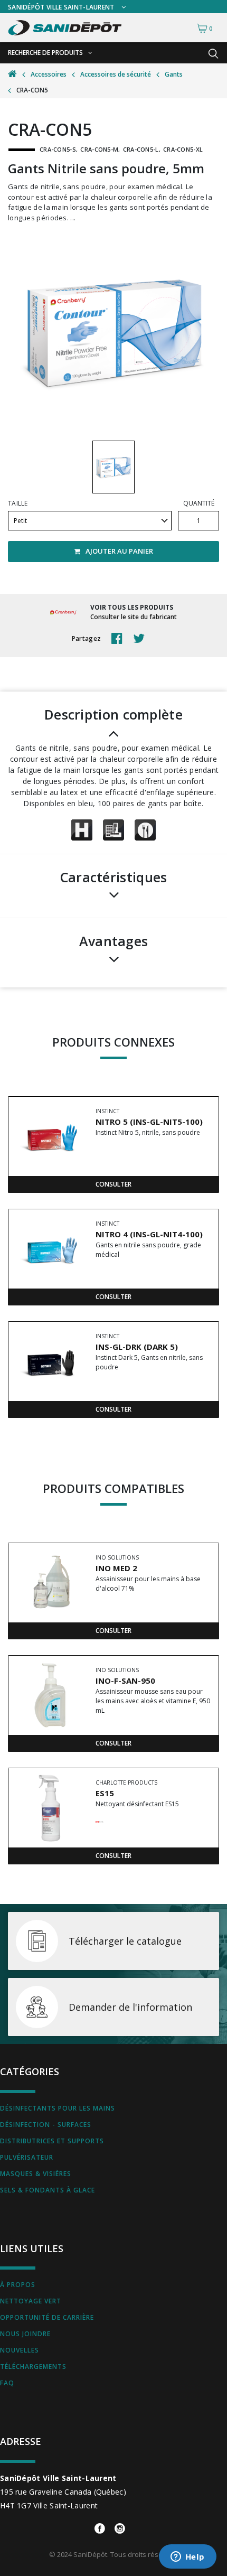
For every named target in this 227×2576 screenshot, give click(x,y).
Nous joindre (25, 2334)
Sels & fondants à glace (48, 2190)
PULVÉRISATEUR (27, 2157)
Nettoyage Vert (31, 2301)
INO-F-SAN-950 (125, 1681)
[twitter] (141, 639)
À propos (18, 2285)
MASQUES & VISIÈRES (36, 2174)
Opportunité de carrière (47, 2317)
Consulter (113, 1184)
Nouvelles (20, 2350)
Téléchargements (33, 2367)
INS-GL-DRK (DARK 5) (137, 1347)
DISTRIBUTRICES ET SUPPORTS (52, 2141)
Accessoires (49, 74)
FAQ (7, 2383)
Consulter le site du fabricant (134, 617)
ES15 (105, 1793)
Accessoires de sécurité (116, 74)
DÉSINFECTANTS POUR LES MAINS (58, 2108)
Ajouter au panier (119, 551)
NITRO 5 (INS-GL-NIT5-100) (149, 1122)
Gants (174, 74)
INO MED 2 (116, 1568)
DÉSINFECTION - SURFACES (46, 2125)
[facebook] (120, 639)
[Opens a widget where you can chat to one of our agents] (187, 2558)
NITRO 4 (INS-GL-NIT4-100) (149, 1234)
